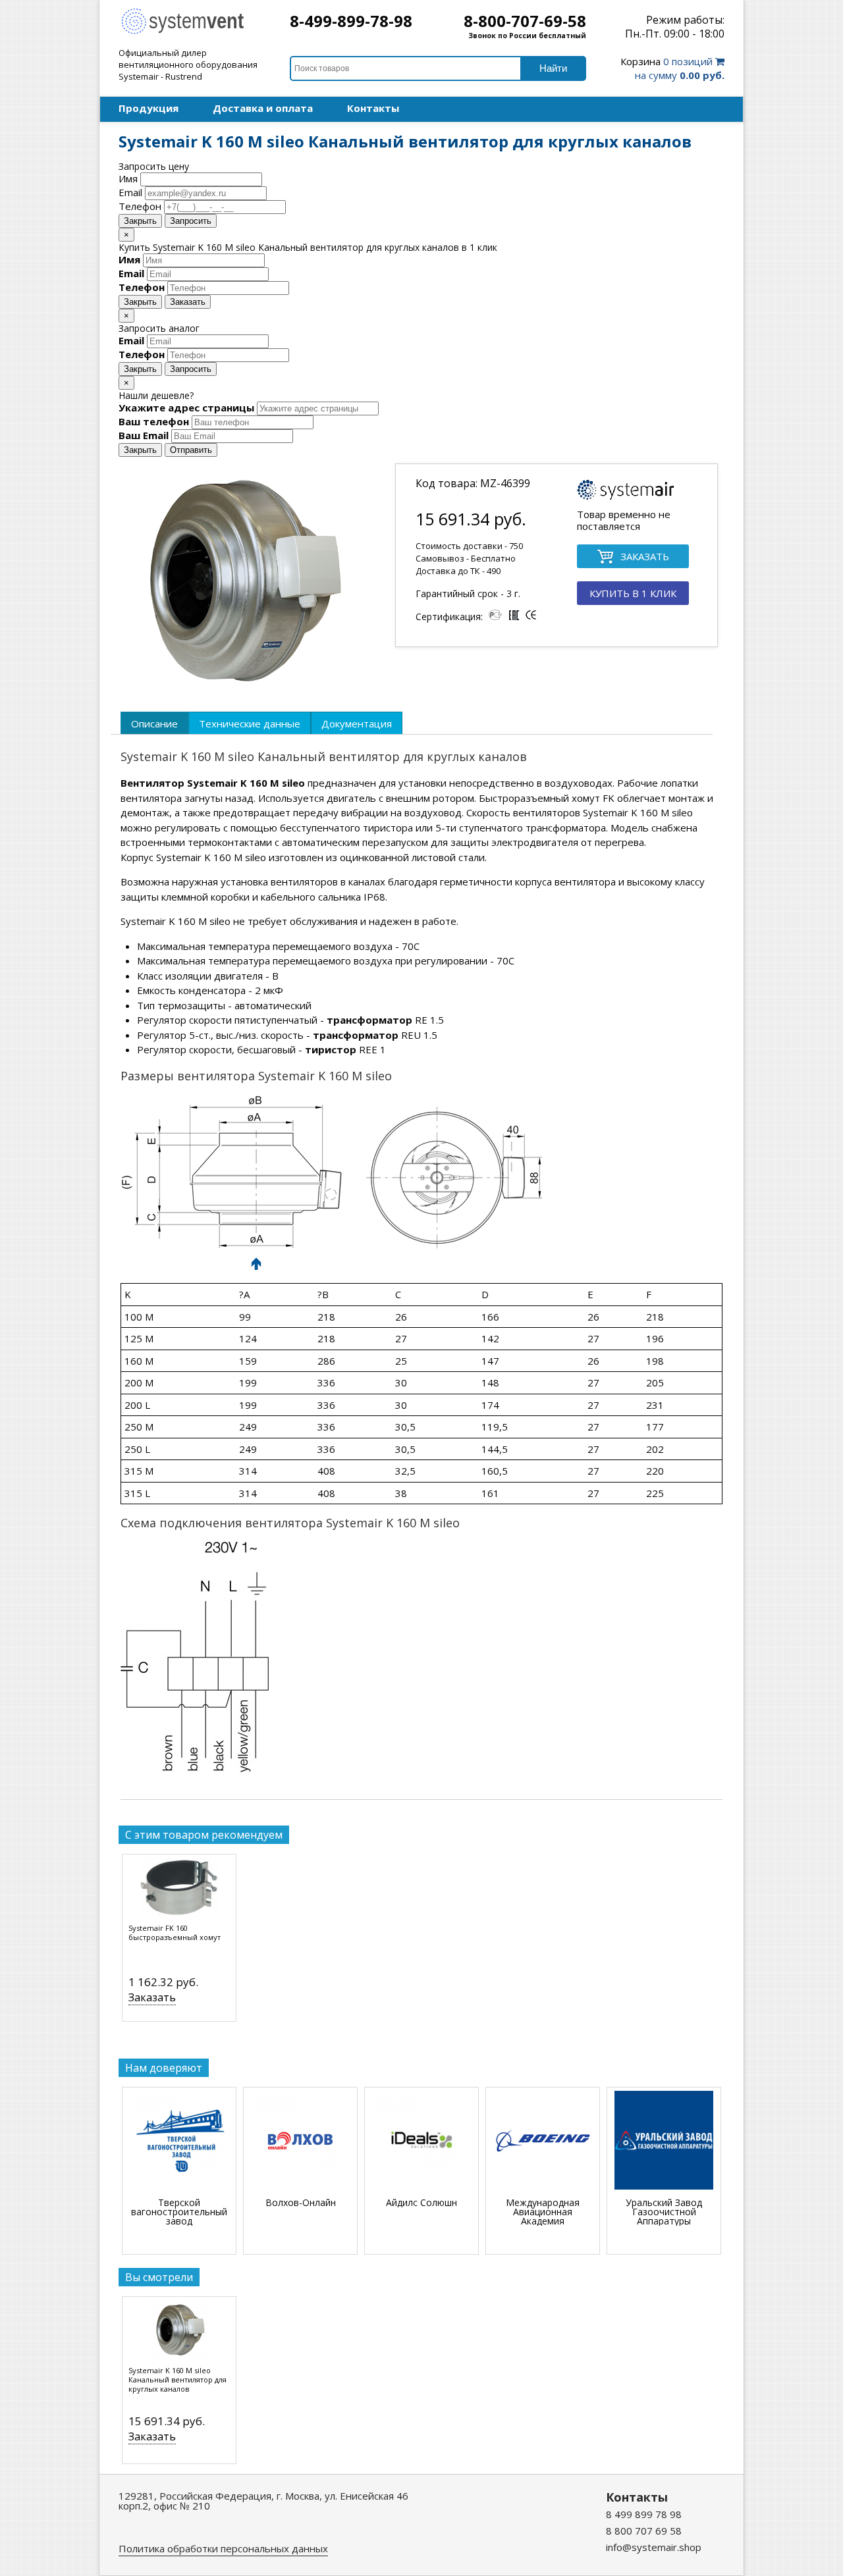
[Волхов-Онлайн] (300, 2141)
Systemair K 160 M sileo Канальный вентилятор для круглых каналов (177, 2380)
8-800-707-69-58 (525, 21)
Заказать (188, 302)
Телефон (140, 206)
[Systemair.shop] (191, 32)
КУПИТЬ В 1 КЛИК (633, 593)
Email (130, 192)
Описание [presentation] (154, 723)
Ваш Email (144, 435)
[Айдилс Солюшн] (421, 2141)
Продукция (149, 108)
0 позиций (672, 68)
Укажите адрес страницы (186, 407)
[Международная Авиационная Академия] (543, 2141)
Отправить (191, 450)
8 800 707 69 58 (644, 2531)
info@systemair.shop (654, 2547)
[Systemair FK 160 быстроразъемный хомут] (179, 1891)
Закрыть (140, 221)
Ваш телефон (154, 421)
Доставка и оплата (263, 108)
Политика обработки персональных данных (223, 2548)
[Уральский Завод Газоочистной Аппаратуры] (664, 2141)
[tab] (154, 723)
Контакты (373, 108)
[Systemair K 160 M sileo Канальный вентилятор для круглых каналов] (179, 2333)
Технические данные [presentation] (250, 723)
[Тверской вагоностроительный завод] (179, 2141)
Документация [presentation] (357, 723)
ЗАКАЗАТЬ (645, 556)
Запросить (191, 221)
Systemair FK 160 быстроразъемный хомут (175, 1933)
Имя (128, 178)
